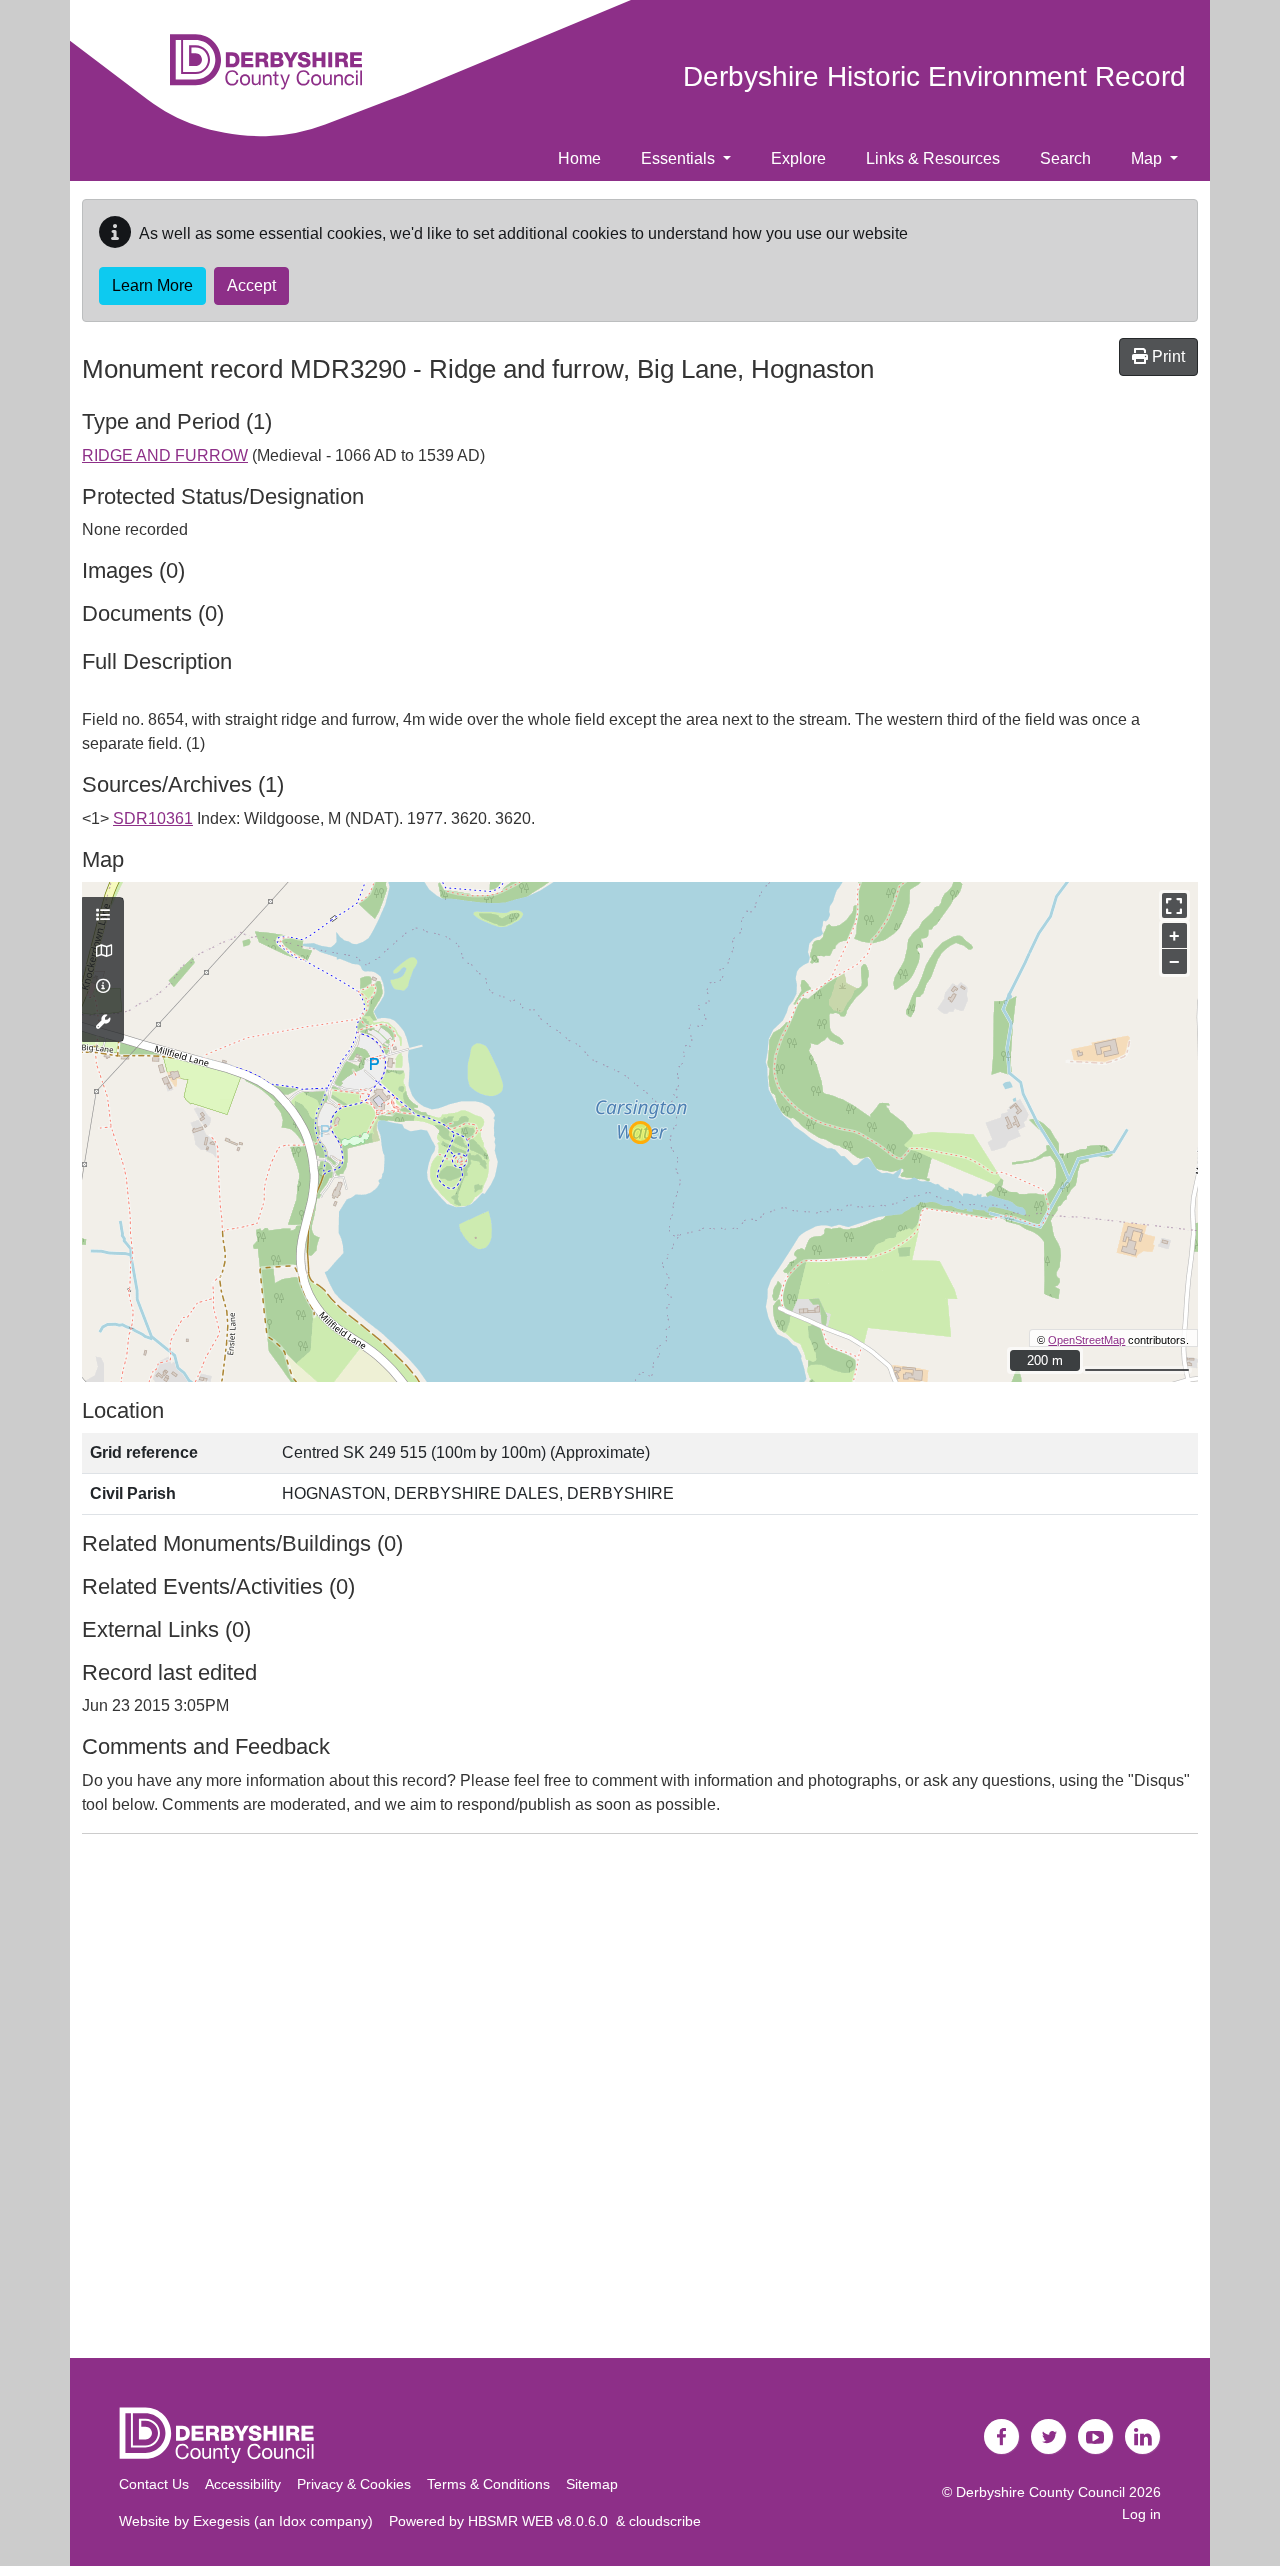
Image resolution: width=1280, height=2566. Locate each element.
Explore (798, 158)
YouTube (1096, 2437)
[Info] (103, 987)
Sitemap (592, 2484)
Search (1065, 158)
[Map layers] (103, 916)
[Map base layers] (103, 952)
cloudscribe (665, 2521)
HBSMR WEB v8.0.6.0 (542, 2521)
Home (579, 158)
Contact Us (154, 2484)
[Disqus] (640, 2100)
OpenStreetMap (1086, 1340)
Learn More (152, 285)
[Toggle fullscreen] (1174, 905)
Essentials (680, 158)
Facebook (1002, 2437)
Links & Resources (933, 158)
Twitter (1049, 2437)
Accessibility (243, 2484)
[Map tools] (103, 1023)
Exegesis (221, 2521)
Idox (292, 2521)
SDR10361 (153, 818)
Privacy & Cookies (354, 2484)
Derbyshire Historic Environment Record (934, 76)
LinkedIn (1143, 2437)
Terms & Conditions (488, 2484)
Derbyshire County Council (1040, 2492)
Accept (251, 285)
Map (1148, 158)
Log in (1141, 2514)
